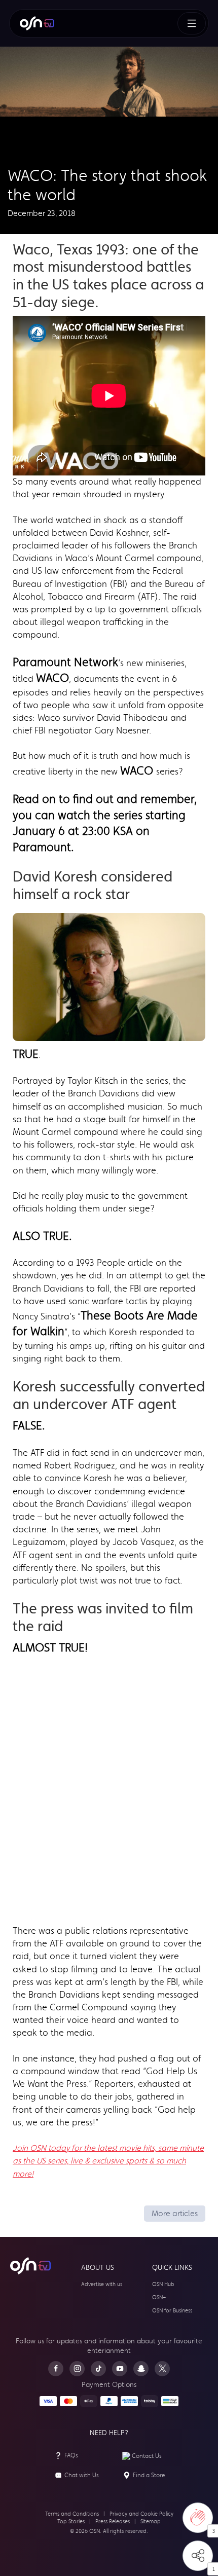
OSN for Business (172, 2311)
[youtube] (120, 2369)
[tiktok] (98, 2369)
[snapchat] (141, 2369)
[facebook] (56, 2369)
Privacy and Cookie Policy (141, 2514)
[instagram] (77, 2369)
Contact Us (147, 2456)
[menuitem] (37, 23)
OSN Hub (163, 2284)
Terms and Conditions (72, 2514)
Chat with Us (82, 2475)
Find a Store (149, 2475)
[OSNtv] (30, 2266)
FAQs (71, 2455)
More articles (175, 2213)
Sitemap (151, 2522)
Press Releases (113, 2522)
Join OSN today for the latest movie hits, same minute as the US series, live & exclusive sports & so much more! (108, 2161)
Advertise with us (102, 2284)
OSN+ (159, 2297)
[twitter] (162, 2369)
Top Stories (71, 2522)
